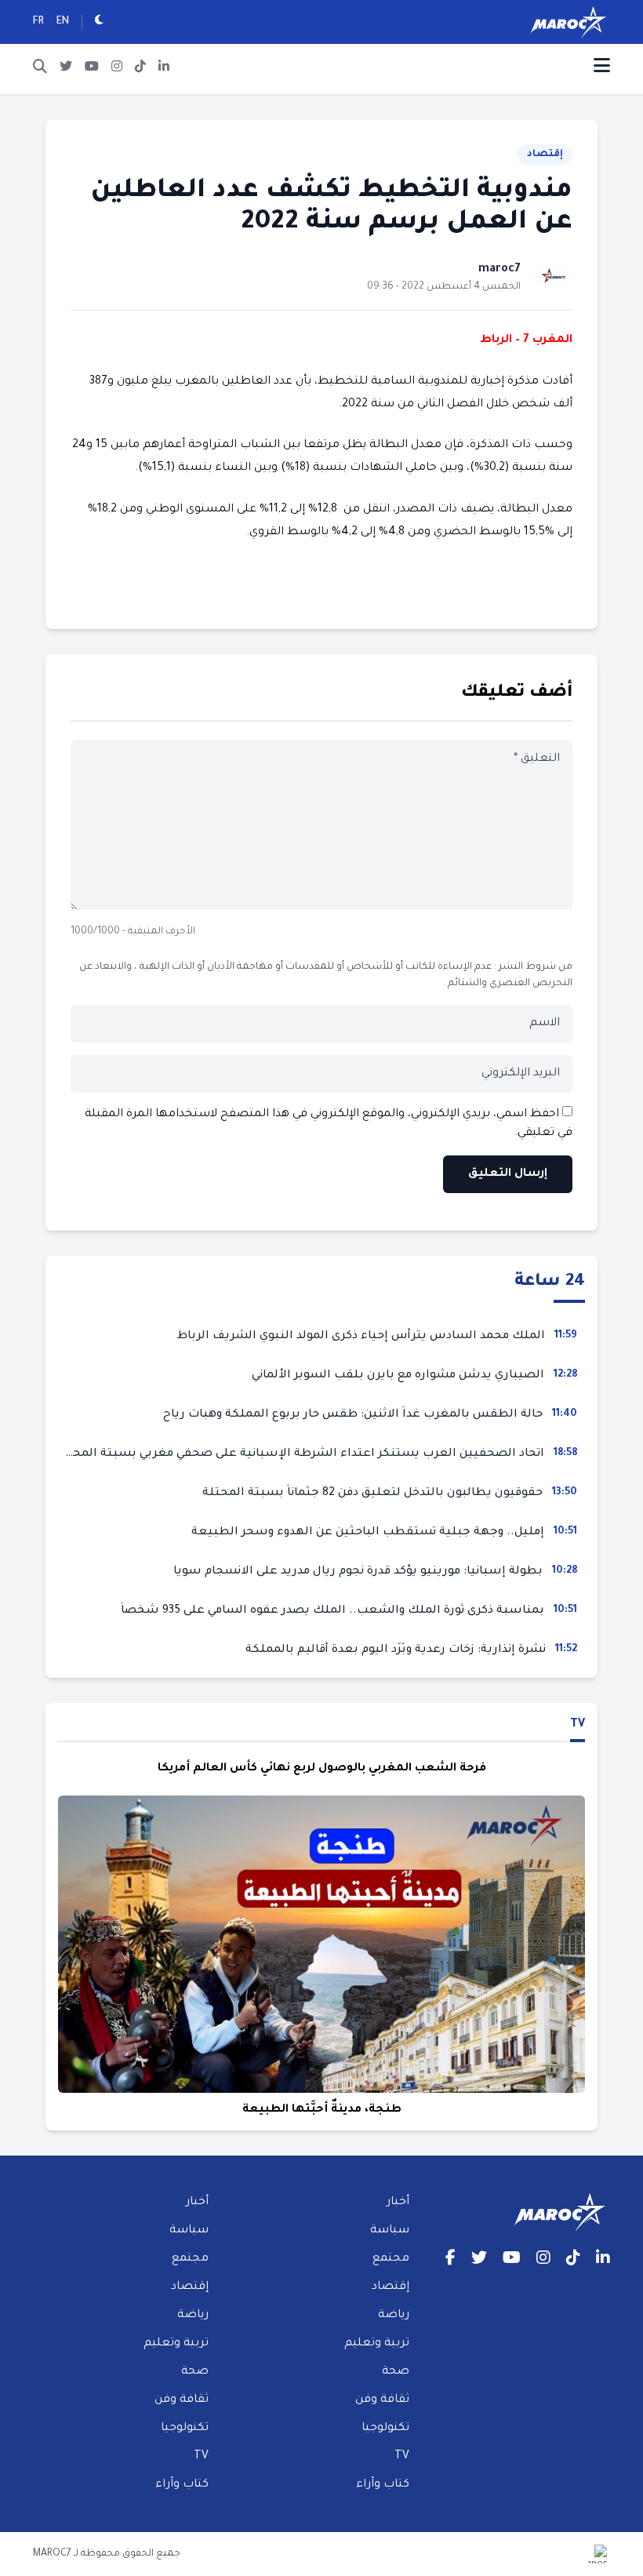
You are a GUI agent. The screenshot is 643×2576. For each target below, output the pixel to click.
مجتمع (391, 2259)
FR (38, 22)
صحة (396, 2372)
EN (63, 22)
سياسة (390, 2231)
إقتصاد (545, 155)
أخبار (398, 2203)
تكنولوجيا (385, 2429)
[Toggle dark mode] (99, 22)
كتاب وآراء (383, 2485)
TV (578, 1725)
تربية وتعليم (377, 2344)
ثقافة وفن (382, 2400)
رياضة (394, 2316)
